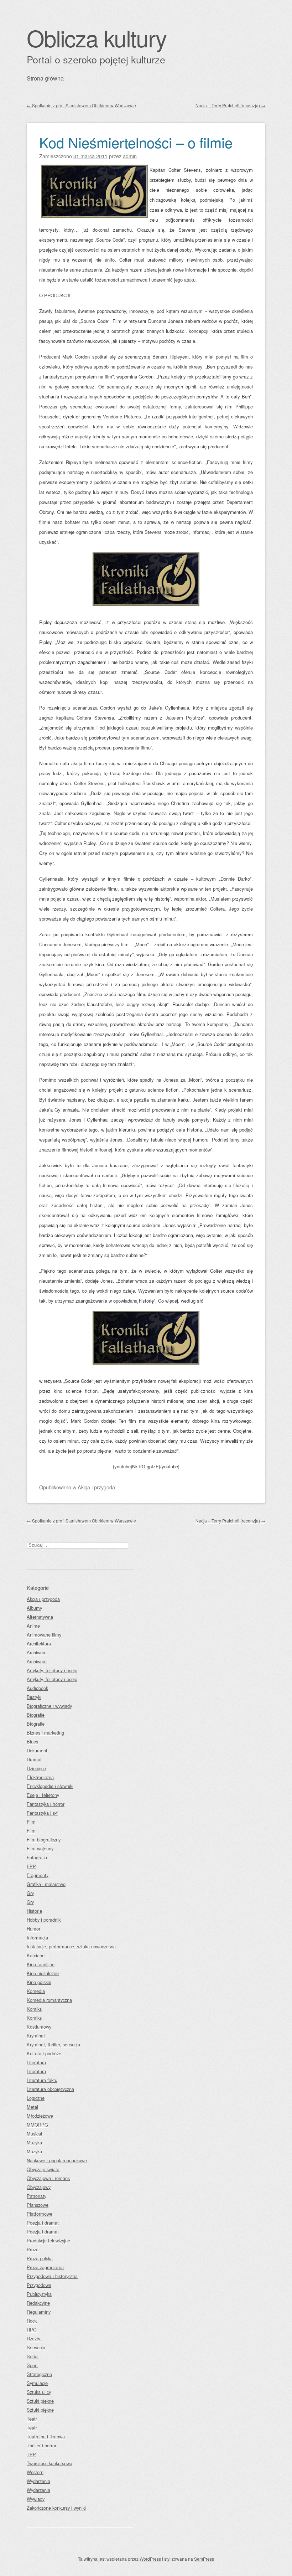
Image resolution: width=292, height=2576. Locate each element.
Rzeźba (34, 2338)
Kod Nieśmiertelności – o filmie (136, 142)
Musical (34, 2134)
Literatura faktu (42, 2080)
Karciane (36, 1955)
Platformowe (40, 2214)
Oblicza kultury (97, 38)
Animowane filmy (44, 1635)
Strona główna (45, 78)
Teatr (32, 2419)
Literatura (36, 2062)
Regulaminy (39, 2312)
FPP (31, 1866)
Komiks (34, 2009)
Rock (32, 2321)
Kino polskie (39, 1982)
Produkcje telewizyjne (48, 2240)
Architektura (39, 1644)
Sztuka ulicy (39, 2392)
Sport (32, 2365)
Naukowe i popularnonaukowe (57, 2160)
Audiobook (37, 1688)
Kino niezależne (43, 1973)
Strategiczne (39, 2374)
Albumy (34, 1608)
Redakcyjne (38, 2303)
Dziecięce (36, 1768)
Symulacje (37, 2383)
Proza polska (40, 2258)
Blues (32, 1742)
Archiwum (37, 1652)
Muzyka (34, 2142)
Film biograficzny (44, 1840)
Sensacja (36, 2347)
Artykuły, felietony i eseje (52, 1670)
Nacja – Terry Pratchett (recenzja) (230, 105)
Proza (33, 2249)
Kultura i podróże (44, 2053)
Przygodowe (39, 2285)
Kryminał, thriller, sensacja (53, 2044)
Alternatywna (40, 1617)
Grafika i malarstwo (46, 1884)
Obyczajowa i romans (48, 2178)
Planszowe (38, 2205)
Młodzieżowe (40, 2116)
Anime (33, 1626)
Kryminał (36, 2036)
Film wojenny (40, 1848)
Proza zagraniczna (45, 2267)
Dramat (34, 1759)
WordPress (150, 2559)
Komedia (36, 1991)
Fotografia (37, 1857)
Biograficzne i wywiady (49, 1706)
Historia (34, 1911)
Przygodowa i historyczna (52, 2276)
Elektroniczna (40, 1777)
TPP (31, 2454)
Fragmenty (38, 1875)
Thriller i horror (41, 2445)
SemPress (204, 2559)
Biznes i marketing (45, 1733)
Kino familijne (41, 1964)
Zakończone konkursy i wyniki (56, 2508)
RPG (32, 2330)
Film (31, 1822)
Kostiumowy (39, 2027)
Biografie (36, 1715)
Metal (32, 2107)
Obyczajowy (39, 2187)
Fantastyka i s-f (42, 1813)
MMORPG (37, 2125)
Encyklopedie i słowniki (50, 1786)
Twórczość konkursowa (49, 2463)
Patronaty (36, 2196)
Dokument (37, 1750)
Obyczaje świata (43, 2169)
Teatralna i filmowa (46, 2436)
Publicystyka (39, 2294)
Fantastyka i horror (46, 1804)
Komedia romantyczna (49, 2000)
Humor (33, 1929)
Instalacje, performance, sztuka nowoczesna (71, 1946)
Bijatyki (34, 1697)
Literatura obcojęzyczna (50, 2089)
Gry (30, 1893)
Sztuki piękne (40, 2401)
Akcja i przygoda (96, 1487)
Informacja (37, 1938)
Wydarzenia (38, 2481)
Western (35, 2472)
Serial (33, 2356)
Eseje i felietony (43, 1795)
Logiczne (36, 2098)
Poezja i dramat (43, 2223)
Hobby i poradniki (44, 1920)
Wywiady (36, 2499)
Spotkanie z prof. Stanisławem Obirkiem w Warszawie (81, 105)
